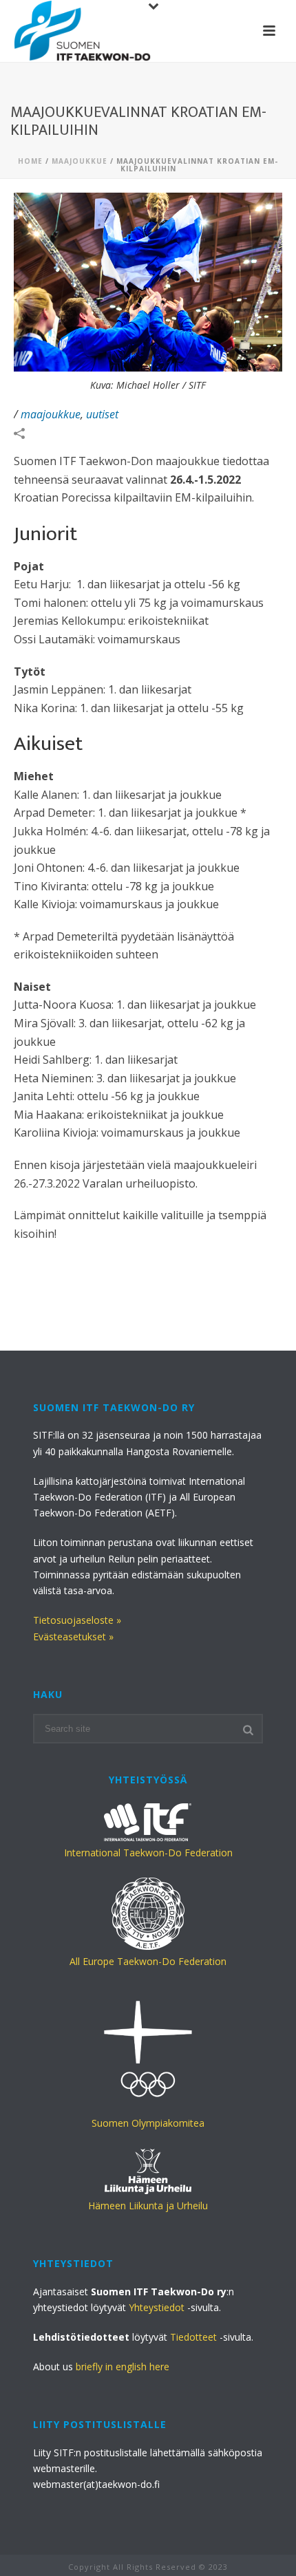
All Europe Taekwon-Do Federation (148, 1961)
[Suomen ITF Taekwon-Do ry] (83, 31)
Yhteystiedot (157, 2307)
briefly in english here (123, 2366)
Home (30, 161)
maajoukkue (80, 161)
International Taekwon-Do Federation (148, 1853)
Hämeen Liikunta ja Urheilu (148, 2205)
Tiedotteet (193, 2337)
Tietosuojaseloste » (77, 1620)
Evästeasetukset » (73, 1636)
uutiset (102, 414)
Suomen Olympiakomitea (148, 2123)
